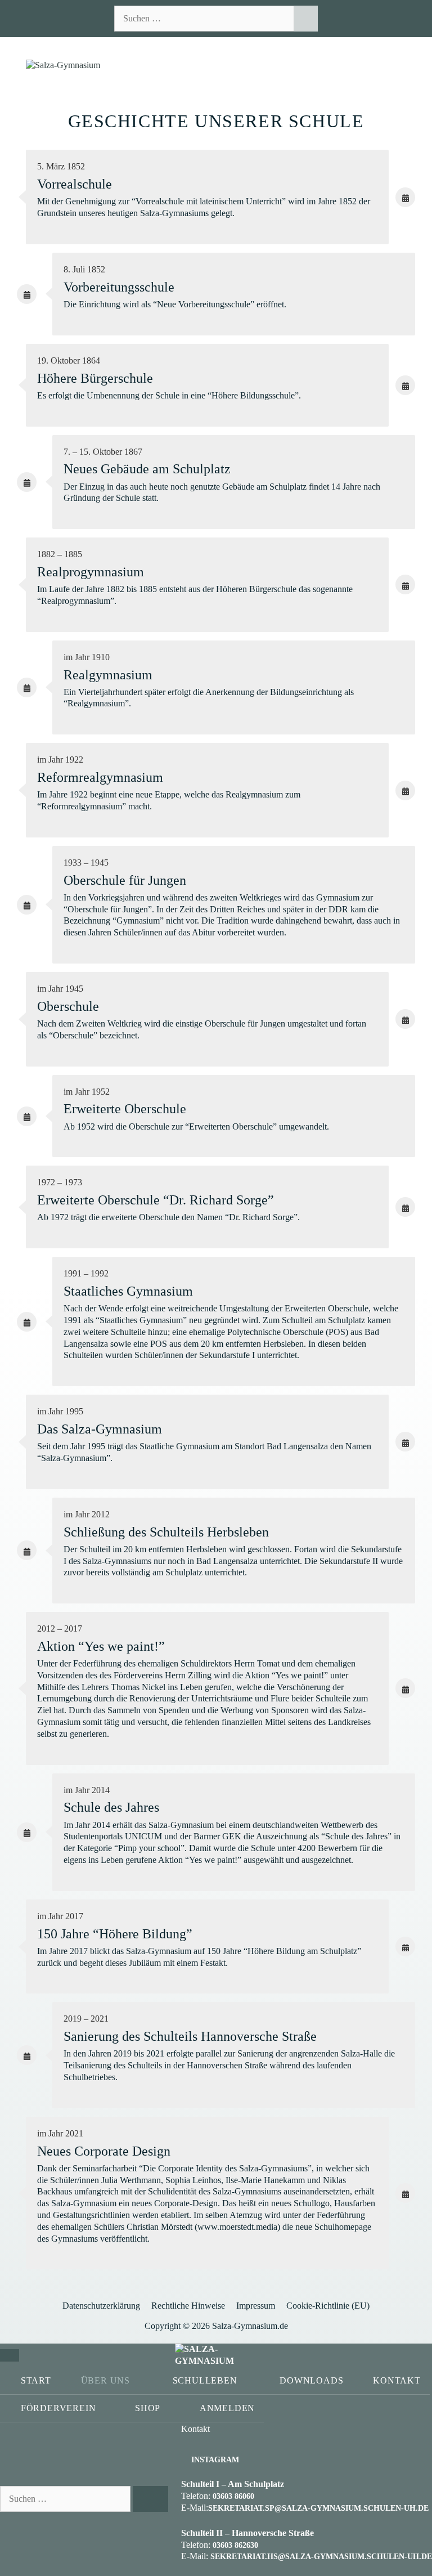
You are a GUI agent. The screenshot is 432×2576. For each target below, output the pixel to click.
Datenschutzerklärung (101, 2306)
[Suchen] (306, 19)
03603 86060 (233, 2496)
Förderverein (58, 2408)
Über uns (105, 2380)
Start (36, 2380)
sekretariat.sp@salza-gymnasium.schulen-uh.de (318, 2508)
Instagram (215, 2460)
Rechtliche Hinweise (188, 2306)
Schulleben (205, 2380)
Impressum (256, 2306)
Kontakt (397, 2380)
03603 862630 (235, 2545)
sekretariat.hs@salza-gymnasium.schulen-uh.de (321, 2557)
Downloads (311, 2380)
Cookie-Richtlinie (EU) (328, 2306)
